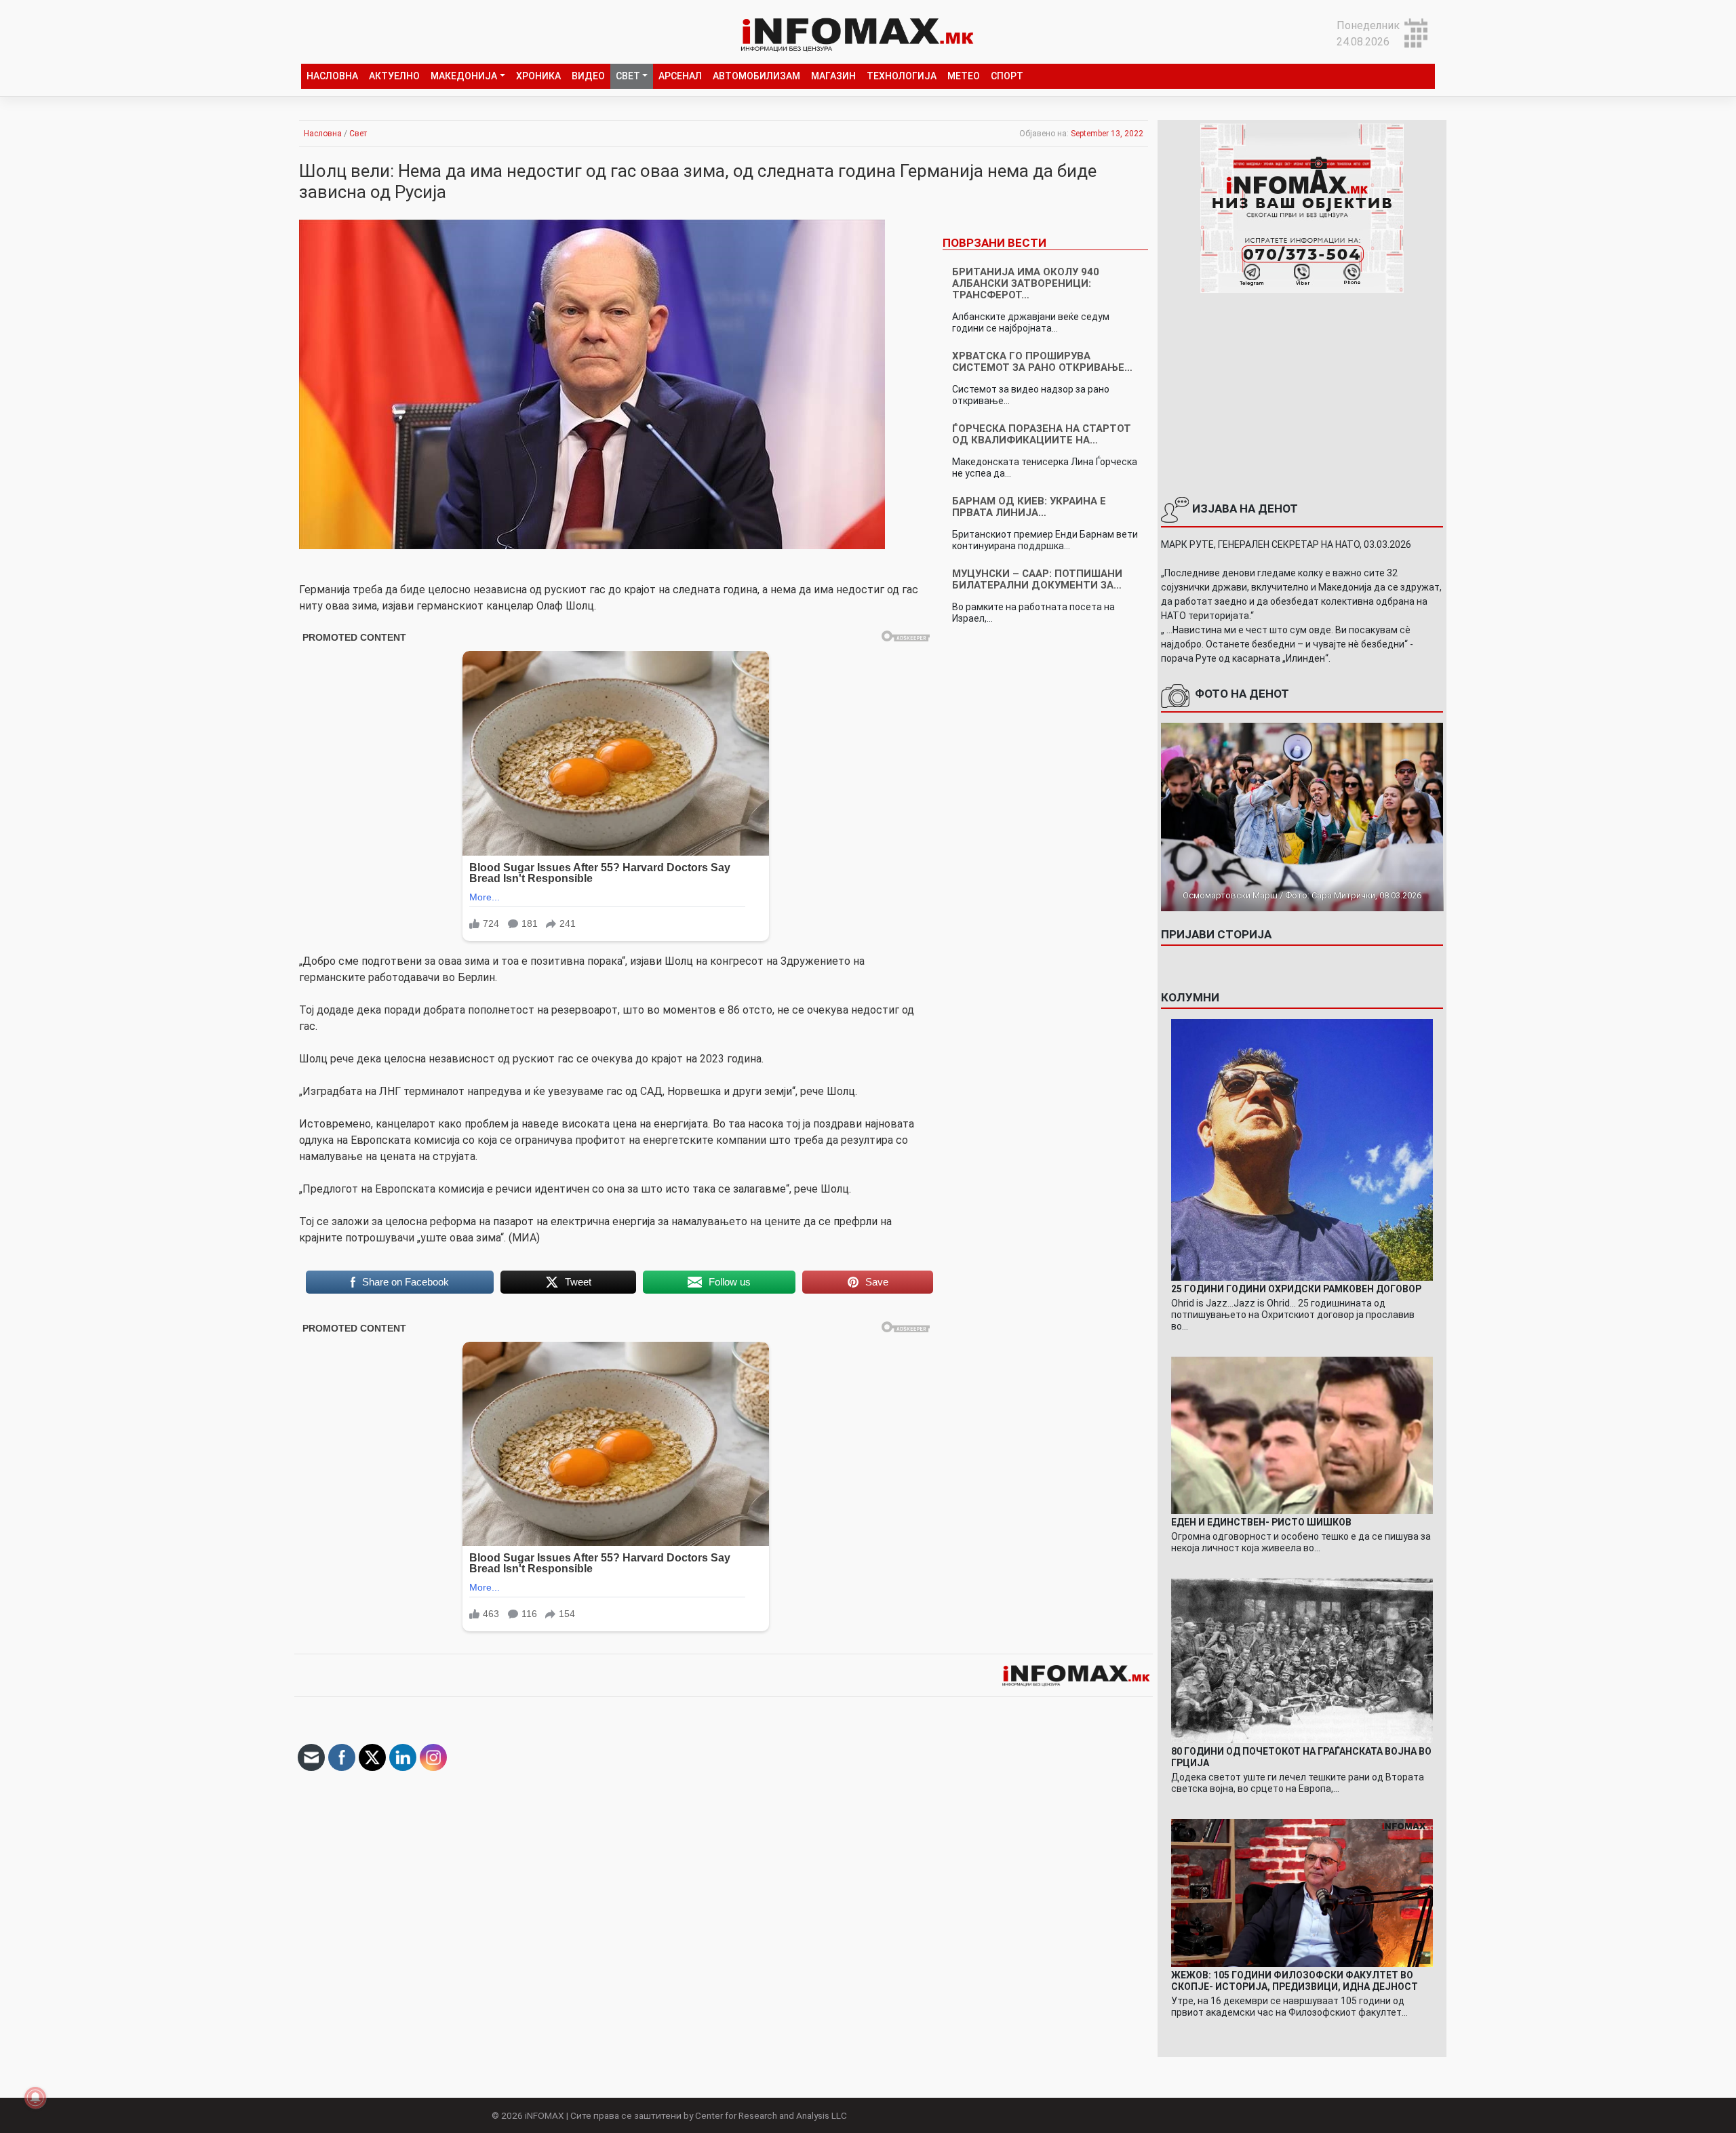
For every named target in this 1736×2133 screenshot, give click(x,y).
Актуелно (394, 76)
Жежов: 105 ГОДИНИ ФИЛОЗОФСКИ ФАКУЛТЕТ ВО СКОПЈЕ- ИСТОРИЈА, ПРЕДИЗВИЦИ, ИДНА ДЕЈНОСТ (1295, 1981)
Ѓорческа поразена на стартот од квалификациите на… (1042, 434)
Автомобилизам (756, 76)
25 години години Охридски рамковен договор (1296, 1289)
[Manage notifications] (35, 2098)
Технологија (902, 76)
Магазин (833, 76)
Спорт (1007, 76)
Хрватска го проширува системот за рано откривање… (1042, 362)
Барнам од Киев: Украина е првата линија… (1029, 507)
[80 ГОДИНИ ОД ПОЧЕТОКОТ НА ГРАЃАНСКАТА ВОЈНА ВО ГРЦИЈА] (1302, 1660)
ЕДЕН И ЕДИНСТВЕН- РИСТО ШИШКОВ (1261, 1522)
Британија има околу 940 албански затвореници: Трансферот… (1026, 283)
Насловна (332, 76)
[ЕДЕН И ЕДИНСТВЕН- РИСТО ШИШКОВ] (1302, 1434)
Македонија (464, 76)
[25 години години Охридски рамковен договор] (1302, 1149)
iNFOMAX (545, 2115)
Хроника (538, 76)
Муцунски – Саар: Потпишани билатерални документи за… (1037, 579)
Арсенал (680, 76)
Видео (588, 76)
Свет (628, 76)
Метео (964, 76)
